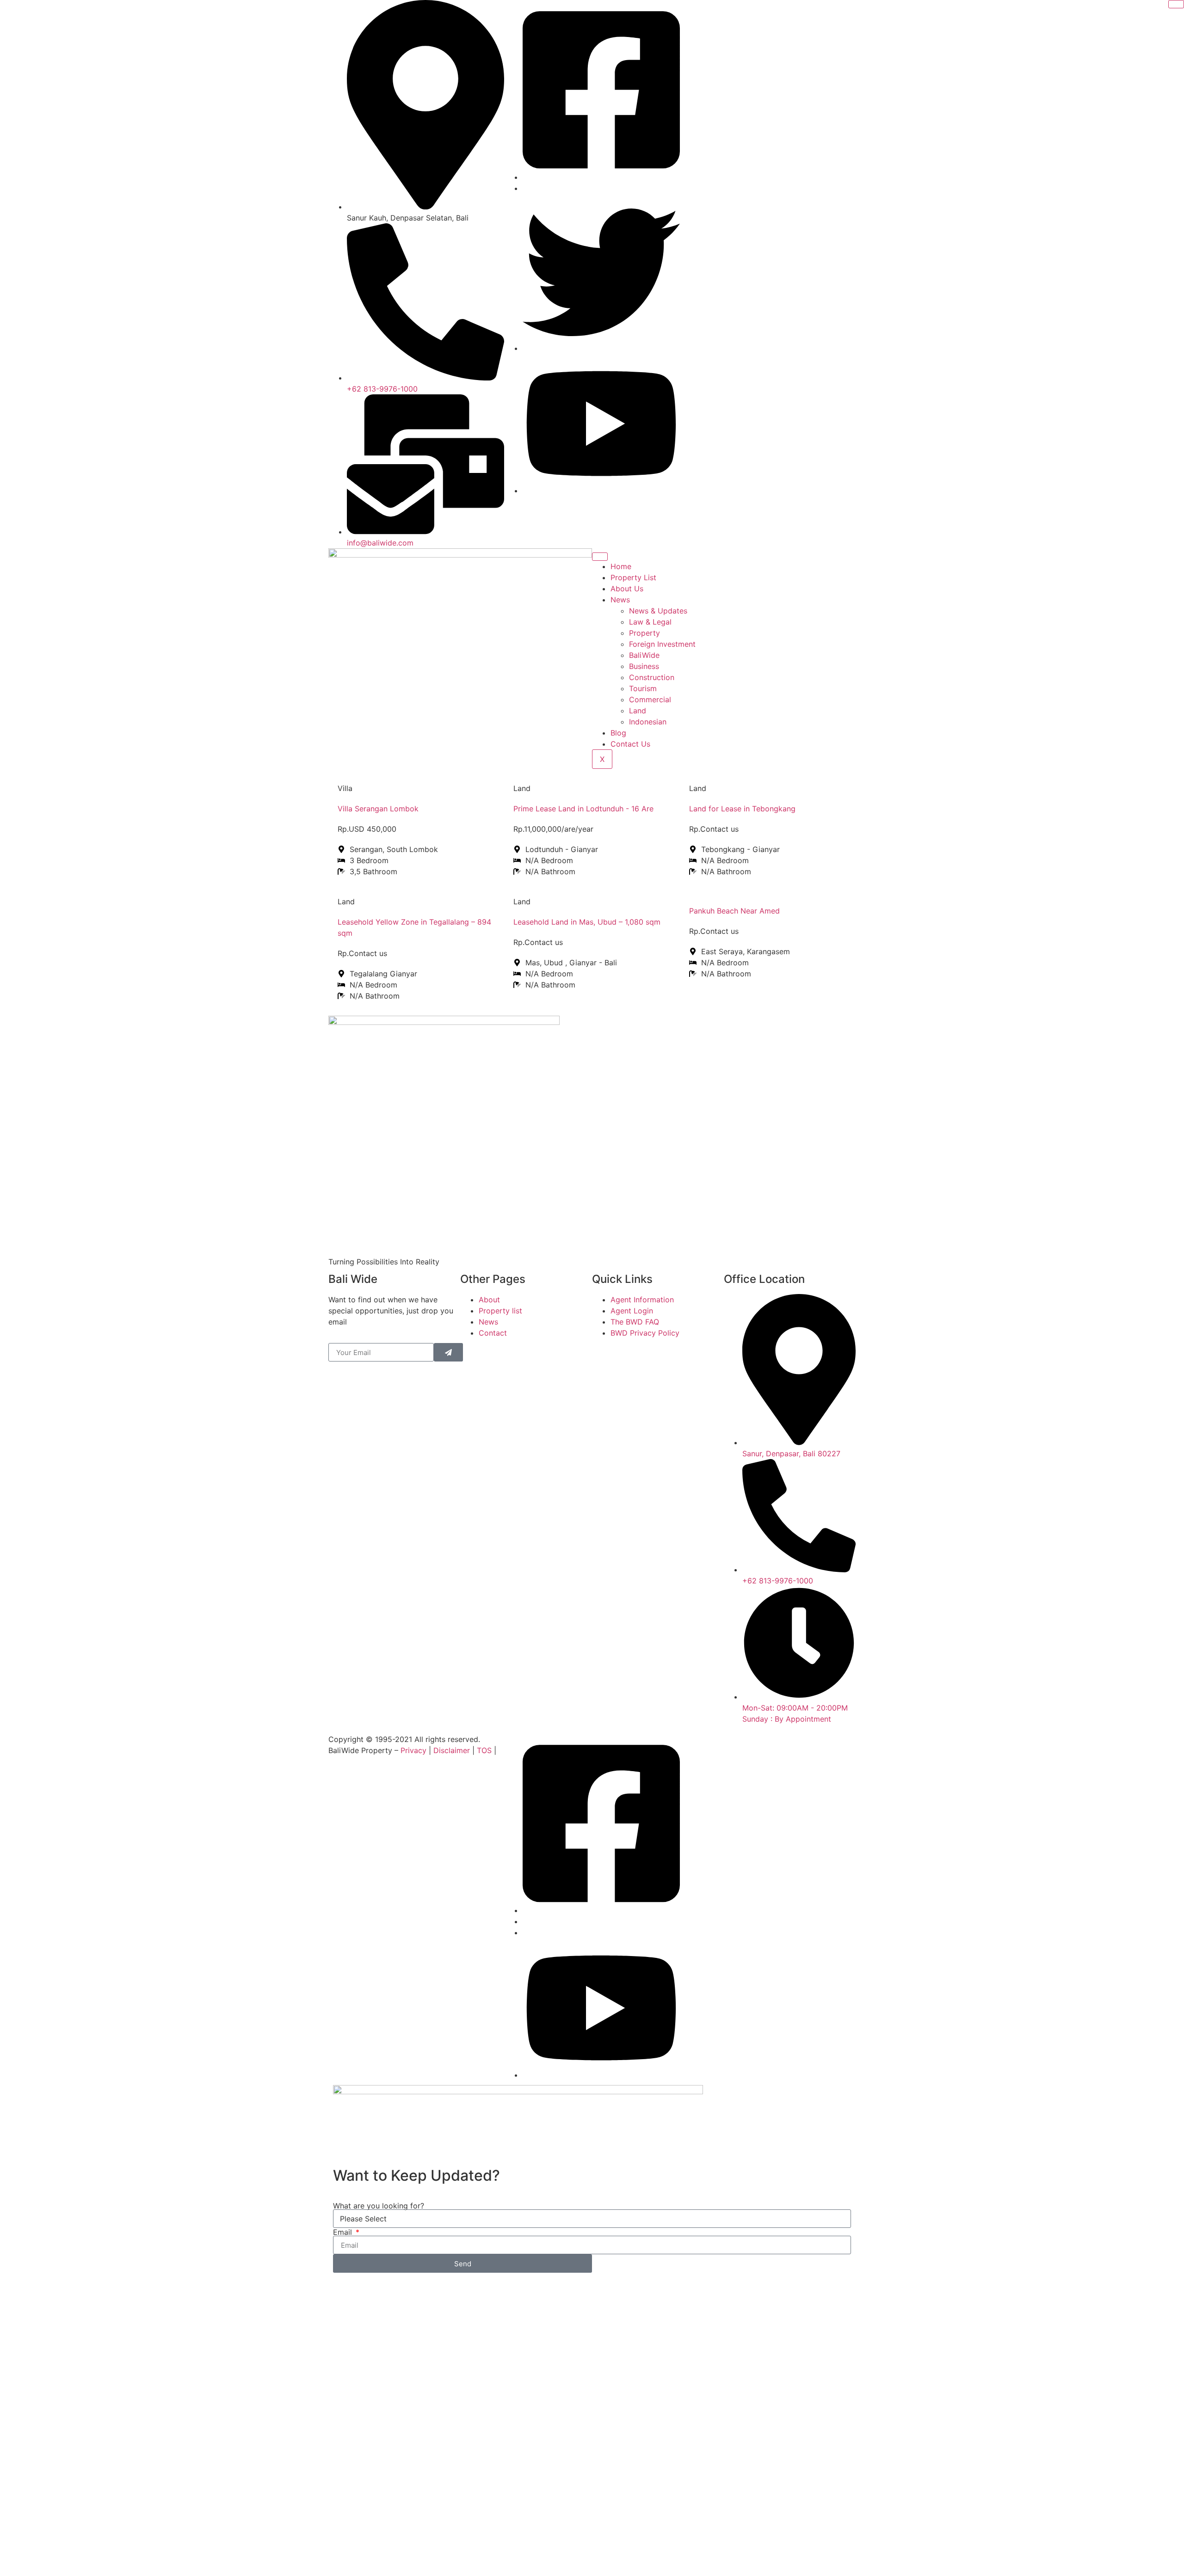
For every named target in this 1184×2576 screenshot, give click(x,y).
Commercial (650, 699)
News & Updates (658, 611)
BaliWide (644, 655)
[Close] (1176, 4)
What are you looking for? (379, 2206)
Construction (652, 677)
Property (644, 633)
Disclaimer (452, 1750)
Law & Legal (650, 622)
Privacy (413, 1750)
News (620, 600)
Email (344, 2232)
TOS (484, 1750)
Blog (618, 733)
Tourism (643, 688)
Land (638, 711)
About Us (627, 589)
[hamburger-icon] (600, 557)
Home (621, 566)
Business (644, 666)
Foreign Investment (662, 644)
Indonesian (648, 722)
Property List (633, 577)
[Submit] (448, 1352)
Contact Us (630, 744)
